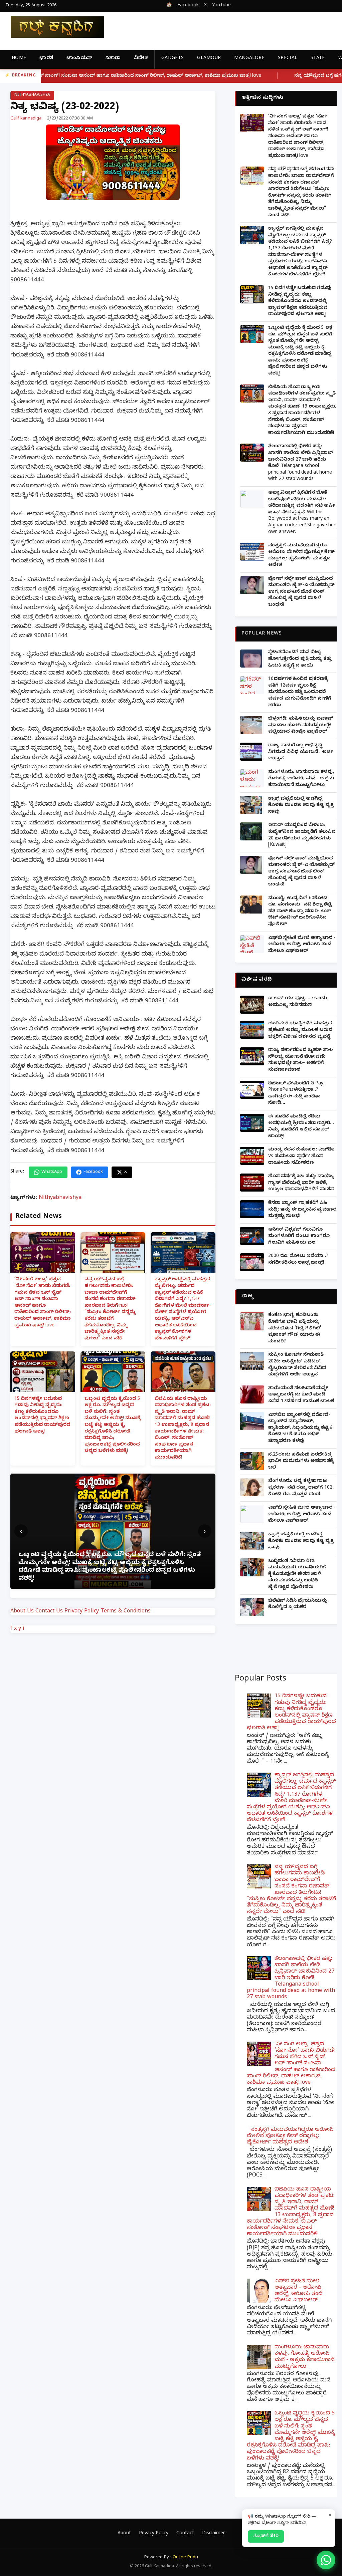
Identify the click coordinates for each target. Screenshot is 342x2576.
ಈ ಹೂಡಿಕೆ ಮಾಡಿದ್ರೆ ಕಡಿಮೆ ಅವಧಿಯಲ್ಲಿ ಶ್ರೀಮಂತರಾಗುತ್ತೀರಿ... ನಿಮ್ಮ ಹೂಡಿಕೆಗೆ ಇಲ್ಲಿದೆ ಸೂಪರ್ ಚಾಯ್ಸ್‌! (301, 1127)
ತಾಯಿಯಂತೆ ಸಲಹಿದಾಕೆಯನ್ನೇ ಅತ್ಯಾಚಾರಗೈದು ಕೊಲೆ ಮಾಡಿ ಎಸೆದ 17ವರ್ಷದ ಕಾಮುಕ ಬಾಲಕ (301, 1395)
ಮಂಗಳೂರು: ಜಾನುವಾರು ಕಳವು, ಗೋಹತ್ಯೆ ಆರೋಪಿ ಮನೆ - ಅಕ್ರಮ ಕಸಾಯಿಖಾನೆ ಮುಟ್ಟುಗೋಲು (301, 779)
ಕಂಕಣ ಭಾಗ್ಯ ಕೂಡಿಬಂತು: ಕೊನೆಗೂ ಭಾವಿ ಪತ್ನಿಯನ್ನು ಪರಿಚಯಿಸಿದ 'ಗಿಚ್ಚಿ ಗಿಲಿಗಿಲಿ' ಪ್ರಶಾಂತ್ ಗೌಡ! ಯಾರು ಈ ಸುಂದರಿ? (295, 1329)
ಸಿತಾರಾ (113, 59)
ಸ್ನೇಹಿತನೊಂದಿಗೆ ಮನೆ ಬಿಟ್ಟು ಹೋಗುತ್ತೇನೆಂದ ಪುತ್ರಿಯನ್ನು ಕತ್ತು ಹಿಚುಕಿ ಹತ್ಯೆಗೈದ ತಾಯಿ (300, 659)
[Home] (52, 27)
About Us (22, 1612)
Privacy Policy (82, 1612)
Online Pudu (185, 2558)
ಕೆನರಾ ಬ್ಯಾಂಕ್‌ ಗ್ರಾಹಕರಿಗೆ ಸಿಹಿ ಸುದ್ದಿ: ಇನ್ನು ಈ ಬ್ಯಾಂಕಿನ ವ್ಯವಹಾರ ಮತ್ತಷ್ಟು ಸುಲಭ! (302, 1210)
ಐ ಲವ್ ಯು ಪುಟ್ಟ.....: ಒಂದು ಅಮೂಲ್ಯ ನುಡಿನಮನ (298, 1002)
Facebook (188, 6)
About (124, 2534)
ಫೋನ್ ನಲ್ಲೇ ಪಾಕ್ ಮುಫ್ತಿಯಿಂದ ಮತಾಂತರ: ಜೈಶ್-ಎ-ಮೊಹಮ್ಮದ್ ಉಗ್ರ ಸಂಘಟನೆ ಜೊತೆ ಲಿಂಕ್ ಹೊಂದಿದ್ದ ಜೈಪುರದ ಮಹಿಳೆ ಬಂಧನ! (301, 592)
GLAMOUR (209, 59)
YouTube (221, 6)
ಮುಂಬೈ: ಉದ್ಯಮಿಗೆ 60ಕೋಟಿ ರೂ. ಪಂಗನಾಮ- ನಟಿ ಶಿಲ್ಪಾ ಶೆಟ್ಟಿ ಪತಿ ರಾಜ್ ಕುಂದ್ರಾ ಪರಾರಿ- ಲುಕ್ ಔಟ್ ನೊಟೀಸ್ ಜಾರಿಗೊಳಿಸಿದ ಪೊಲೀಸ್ (300, 912)
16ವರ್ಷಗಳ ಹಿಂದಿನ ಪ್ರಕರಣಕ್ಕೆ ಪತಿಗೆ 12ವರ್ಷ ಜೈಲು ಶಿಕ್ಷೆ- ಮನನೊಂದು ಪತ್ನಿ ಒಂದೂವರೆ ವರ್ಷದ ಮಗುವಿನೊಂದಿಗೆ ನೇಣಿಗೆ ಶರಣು (300, 692)
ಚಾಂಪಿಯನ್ (79, 59)
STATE (318, 59)
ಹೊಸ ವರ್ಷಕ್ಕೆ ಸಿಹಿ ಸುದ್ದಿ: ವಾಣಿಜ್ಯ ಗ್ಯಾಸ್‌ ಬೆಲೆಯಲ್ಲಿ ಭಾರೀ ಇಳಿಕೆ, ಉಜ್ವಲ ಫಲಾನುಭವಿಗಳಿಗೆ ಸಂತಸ (301, 1183)
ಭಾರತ (46, 59)
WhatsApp (52, 1172)
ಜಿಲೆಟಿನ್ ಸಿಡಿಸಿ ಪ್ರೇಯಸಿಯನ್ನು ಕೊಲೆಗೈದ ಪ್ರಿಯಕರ (298, 1605)
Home (19, 59)
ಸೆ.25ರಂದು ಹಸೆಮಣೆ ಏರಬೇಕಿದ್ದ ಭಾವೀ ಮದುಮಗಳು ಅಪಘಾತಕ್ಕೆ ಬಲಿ (301, 1462)
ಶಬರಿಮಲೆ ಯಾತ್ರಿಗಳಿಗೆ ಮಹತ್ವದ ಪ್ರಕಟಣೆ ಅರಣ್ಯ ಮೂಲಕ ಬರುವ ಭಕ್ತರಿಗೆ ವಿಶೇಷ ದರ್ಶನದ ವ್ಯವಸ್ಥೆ (300, 1030)
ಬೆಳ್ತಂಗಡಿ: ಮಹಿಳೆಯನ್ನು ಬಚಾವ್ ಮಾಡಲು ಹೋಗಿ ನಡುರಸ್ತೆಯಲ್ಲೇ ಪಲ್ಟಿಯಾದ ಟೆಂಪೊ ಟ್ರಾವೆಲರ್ (301, 726)
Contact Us (49, 1612)
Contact (185, 2534)
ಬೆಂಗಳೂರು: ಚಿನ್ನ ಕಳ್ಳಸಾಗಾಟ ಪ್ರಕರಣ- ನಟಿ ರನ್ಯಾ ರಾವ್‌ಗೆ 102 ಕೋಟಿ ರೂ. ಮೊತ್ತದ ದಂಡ (300, 1488)
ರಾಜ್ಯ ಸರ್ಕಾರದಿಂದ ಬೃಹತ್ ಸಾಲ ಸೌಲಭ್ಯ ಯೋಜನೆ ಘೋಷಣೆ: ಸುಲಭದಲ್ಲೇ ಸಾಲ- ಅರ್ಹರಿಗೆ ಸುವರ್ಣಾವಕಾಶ (301, 1060)
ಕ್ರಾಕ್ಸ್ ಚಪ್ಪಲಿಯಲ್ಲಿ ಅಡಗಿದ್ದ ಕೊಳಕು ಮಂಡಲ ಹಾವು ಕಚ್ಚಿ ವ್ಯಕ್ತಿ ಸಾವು (301, 806)
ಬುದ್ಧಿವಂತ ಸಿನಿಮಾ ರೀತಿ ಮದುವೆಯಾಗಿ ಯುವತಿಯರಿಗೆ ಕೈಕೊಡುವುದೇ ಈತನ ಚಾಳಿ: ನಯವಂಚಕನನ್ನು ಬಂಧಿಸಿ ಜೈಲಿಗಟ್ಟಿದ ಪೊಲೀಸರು (297, 1575)
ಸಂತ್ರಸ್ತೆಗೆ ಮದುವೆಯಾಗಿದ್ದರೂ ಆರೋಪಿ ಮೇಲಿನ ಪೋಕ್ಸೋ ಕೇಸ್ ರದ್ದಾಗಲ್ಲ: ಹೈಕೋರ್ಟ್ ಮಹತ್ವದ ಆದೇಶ (301, 556)
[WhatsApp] (326, 2560)
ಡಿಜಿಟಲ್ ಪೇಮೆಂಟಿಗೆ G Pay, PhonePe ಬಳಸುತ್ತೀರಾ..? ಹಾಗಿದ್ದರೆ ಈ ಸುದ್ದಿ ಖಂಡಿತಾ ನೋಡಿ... (296, 1094)
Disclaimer (213, 2534)
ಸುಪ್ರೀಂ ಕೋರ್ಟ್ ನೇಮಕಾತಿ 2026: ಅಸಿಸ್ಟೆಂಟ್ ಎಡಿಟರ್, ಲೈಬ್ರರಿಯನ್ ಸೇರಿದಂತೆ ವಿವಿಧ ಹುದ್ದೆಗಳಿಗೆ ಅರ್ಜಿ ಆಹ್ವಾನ (297, 1365)
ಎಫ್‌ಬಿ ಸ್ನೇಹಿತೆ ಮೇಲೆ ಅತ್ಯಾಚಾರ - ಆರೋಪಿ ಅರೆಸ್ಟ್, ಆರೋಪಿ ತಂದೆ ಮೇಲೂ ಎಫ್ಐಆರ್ (302, 945)
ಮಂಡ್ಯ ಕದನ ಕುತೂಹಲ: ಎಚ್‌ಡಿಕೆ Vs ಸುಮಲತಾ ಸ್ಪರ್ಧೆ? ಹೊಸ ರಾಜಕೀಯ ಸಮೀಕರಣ (301, 1156)
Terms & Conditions (126, 1612)
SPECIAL (288, 59)
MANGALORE (249, 59)
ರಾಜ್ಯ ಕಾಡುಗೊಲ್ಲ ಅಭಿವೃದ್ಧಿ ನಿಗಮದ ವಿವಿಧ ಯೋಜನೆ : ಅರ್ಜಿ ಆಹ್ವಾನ (301, 752)
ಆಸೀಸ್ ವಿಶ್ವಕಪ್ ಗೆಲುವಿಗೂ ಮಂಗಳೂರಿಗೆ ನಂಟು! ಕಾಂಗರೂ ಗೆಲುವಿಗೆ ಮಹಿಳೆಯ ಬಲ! (299, 1237)
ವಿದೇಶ (141, 59)
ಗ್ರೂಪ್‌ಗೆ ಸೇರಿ (266, 2536)
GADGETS (173, 59)
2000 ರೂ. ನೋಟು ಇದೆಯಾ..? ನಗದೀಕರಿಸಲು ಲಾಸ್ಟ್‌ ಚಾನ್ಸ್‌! (298, 1260)
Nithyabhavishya (32, 95)
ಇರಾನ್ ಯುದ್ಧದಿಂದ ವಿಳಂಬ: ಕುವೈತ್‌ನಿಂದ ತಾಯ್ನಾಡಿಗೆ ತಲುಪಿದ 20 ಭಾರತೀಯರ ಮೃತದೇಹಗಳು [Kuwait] (302, 835)
